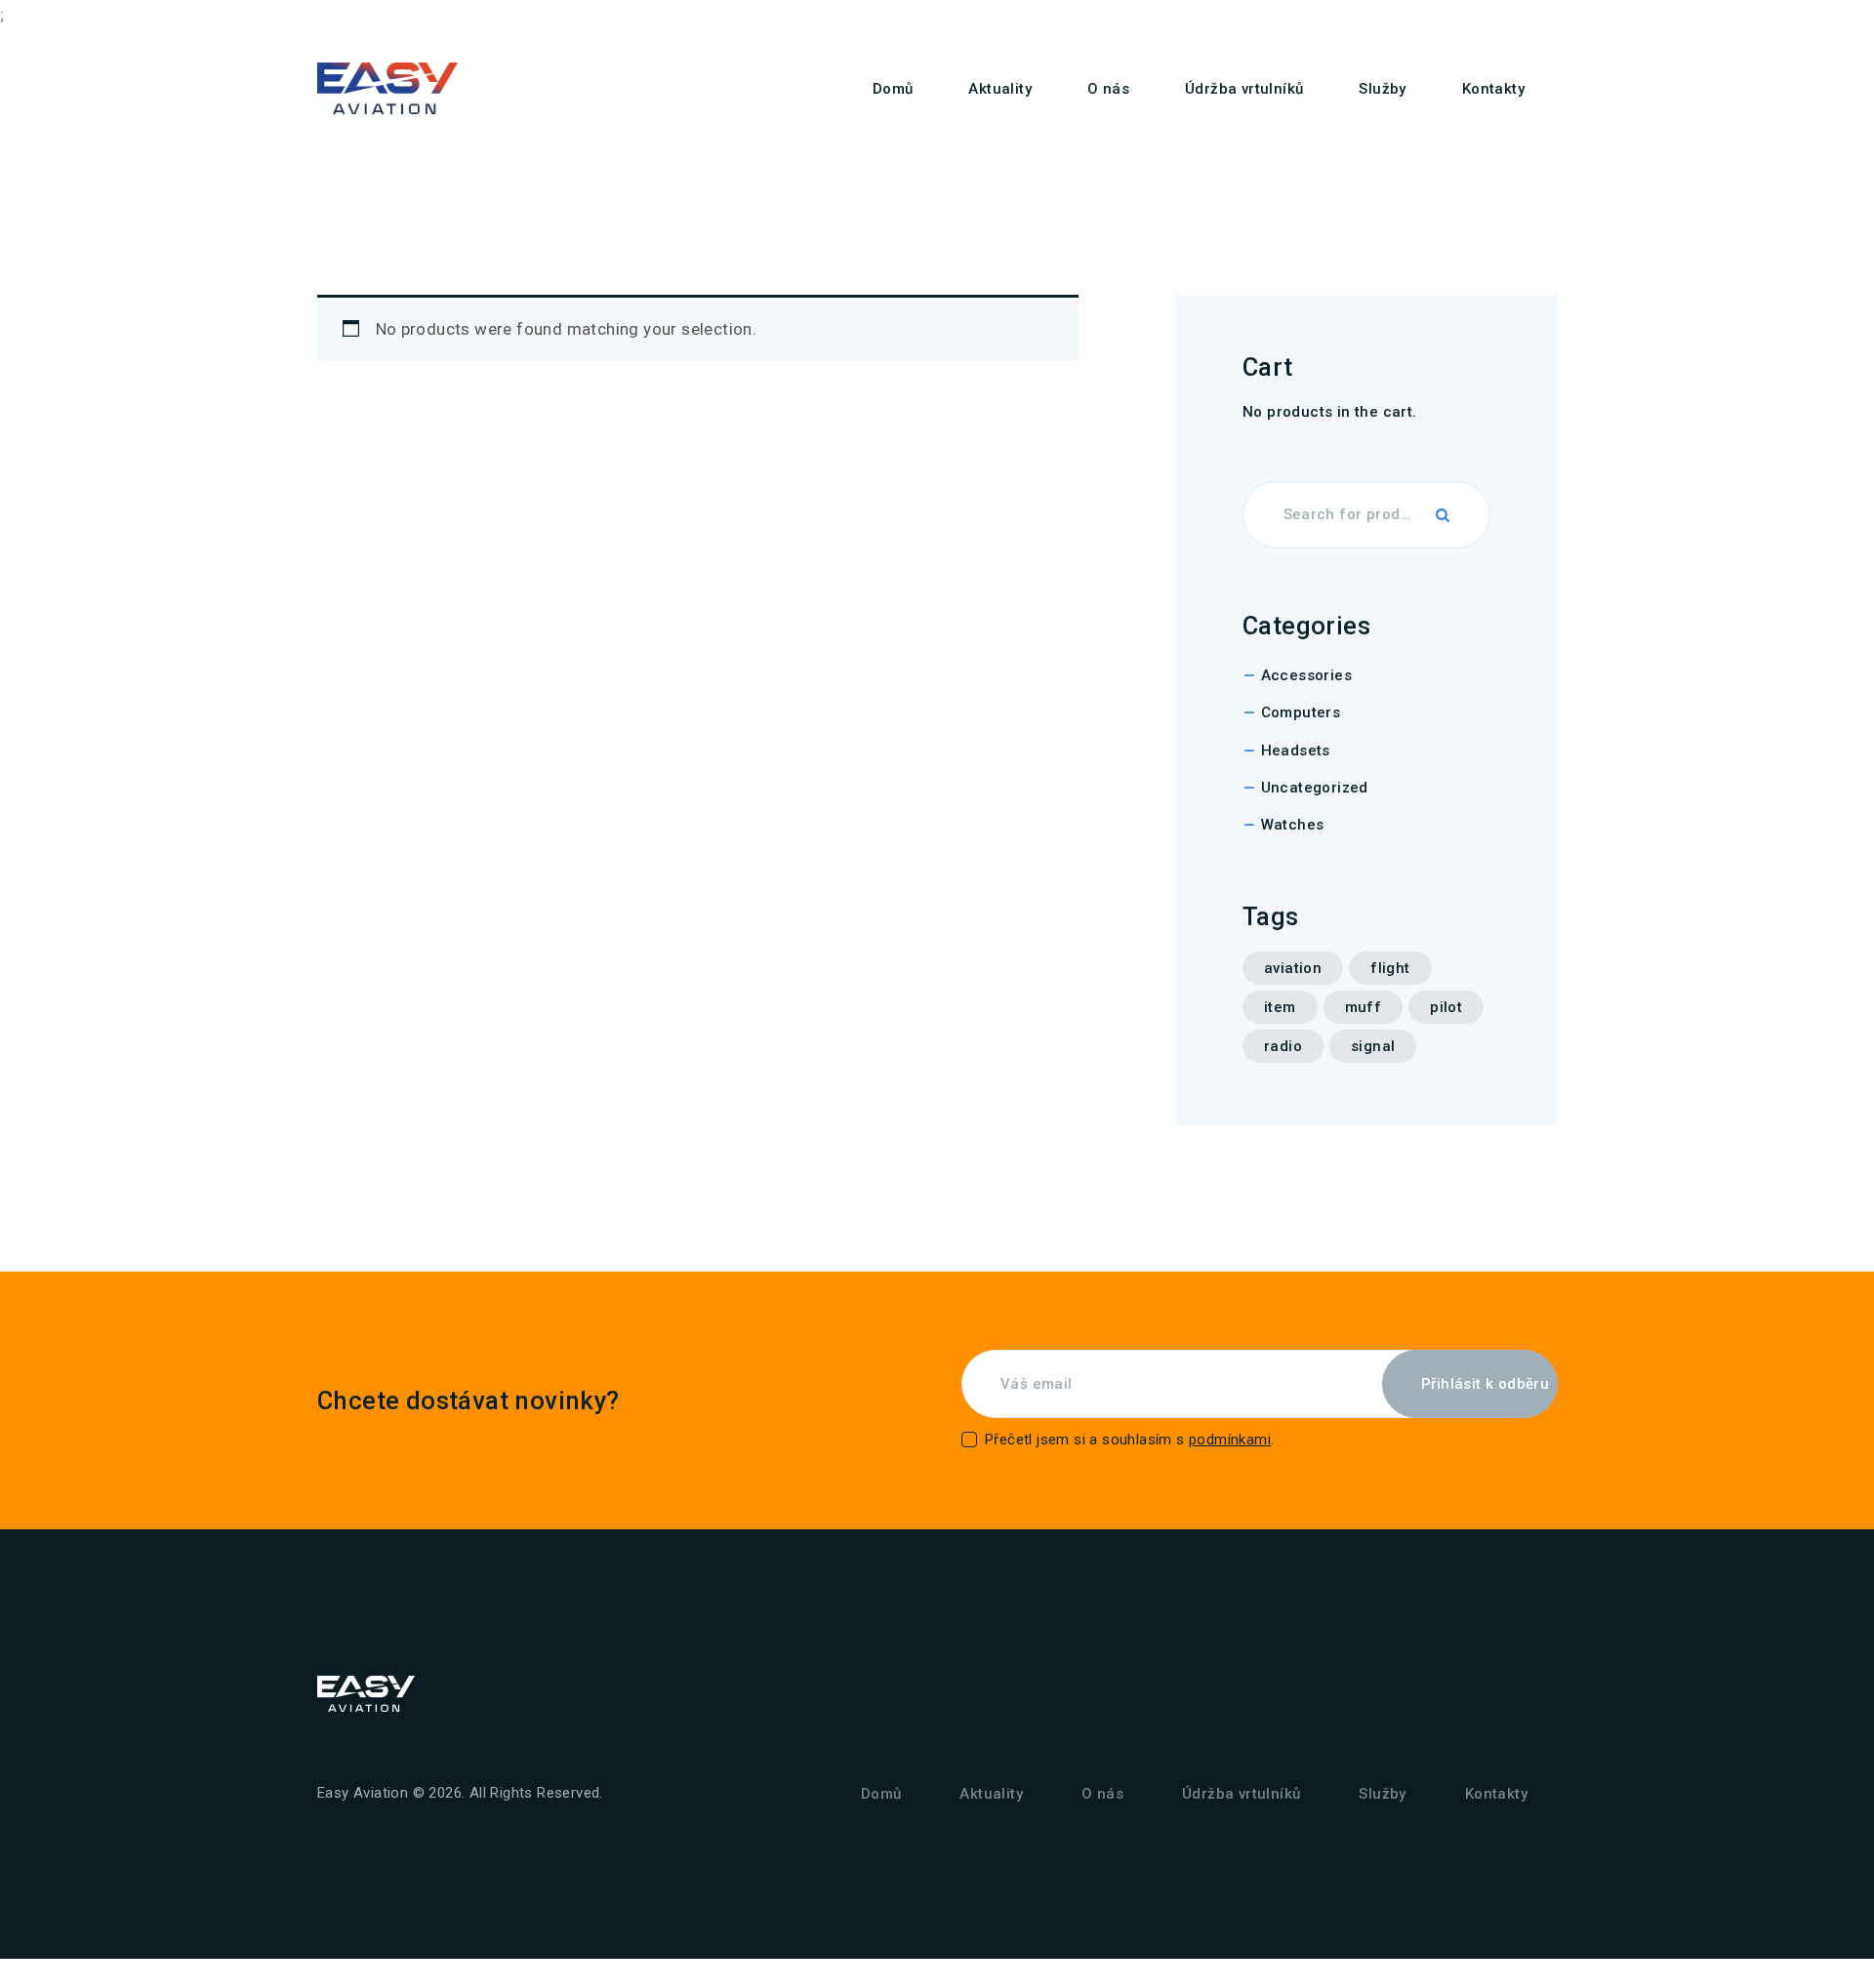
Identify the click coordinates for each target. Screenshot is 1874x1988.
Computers (1301, 712)
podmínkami (1230, 1440)
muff (1364, 1007)
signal (1373, 1046)
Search (1444, 515)
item (1280, 1007)
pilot (1446, 1007)
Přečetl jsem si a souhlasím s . (1129, 1440)
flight (1390, 968)
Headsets (1296, 751)
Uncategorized (1315, 788)
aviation (1293, 968)
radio (1283, 1046)
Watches (1293, 825)
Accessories (1306, 675)
